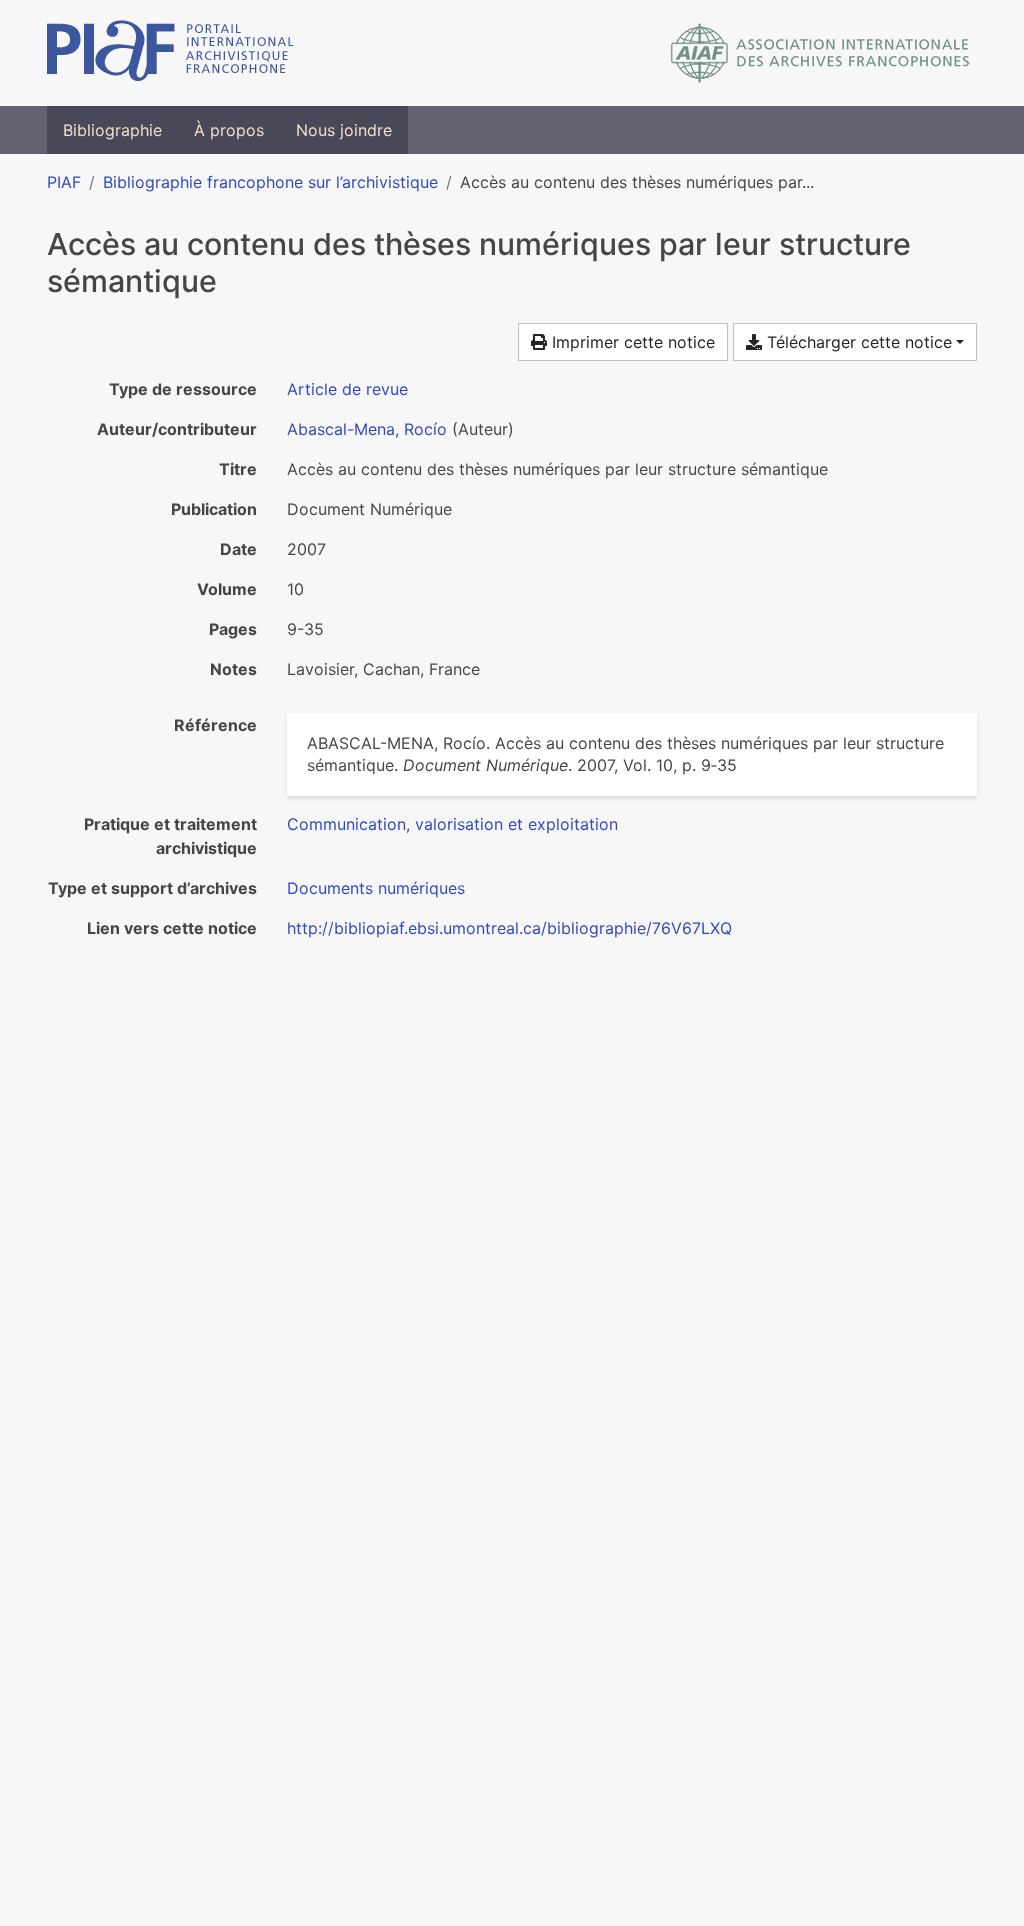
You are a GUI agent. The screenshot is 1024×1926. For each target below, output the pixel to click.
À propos (229, 130)
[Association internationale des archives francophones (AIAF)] (820, 53)
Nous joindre (344, 130)
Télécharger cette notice (857, 342)
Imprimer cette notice (631, 342)
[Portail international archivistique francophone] (170, 53)
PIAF (64, 182)
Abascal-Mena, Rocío (367, 429)
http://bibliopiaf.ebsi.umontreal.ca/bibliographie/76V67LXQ (509, 928)
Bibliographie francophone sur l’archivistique (270, 182)
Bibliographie (112, 130)
